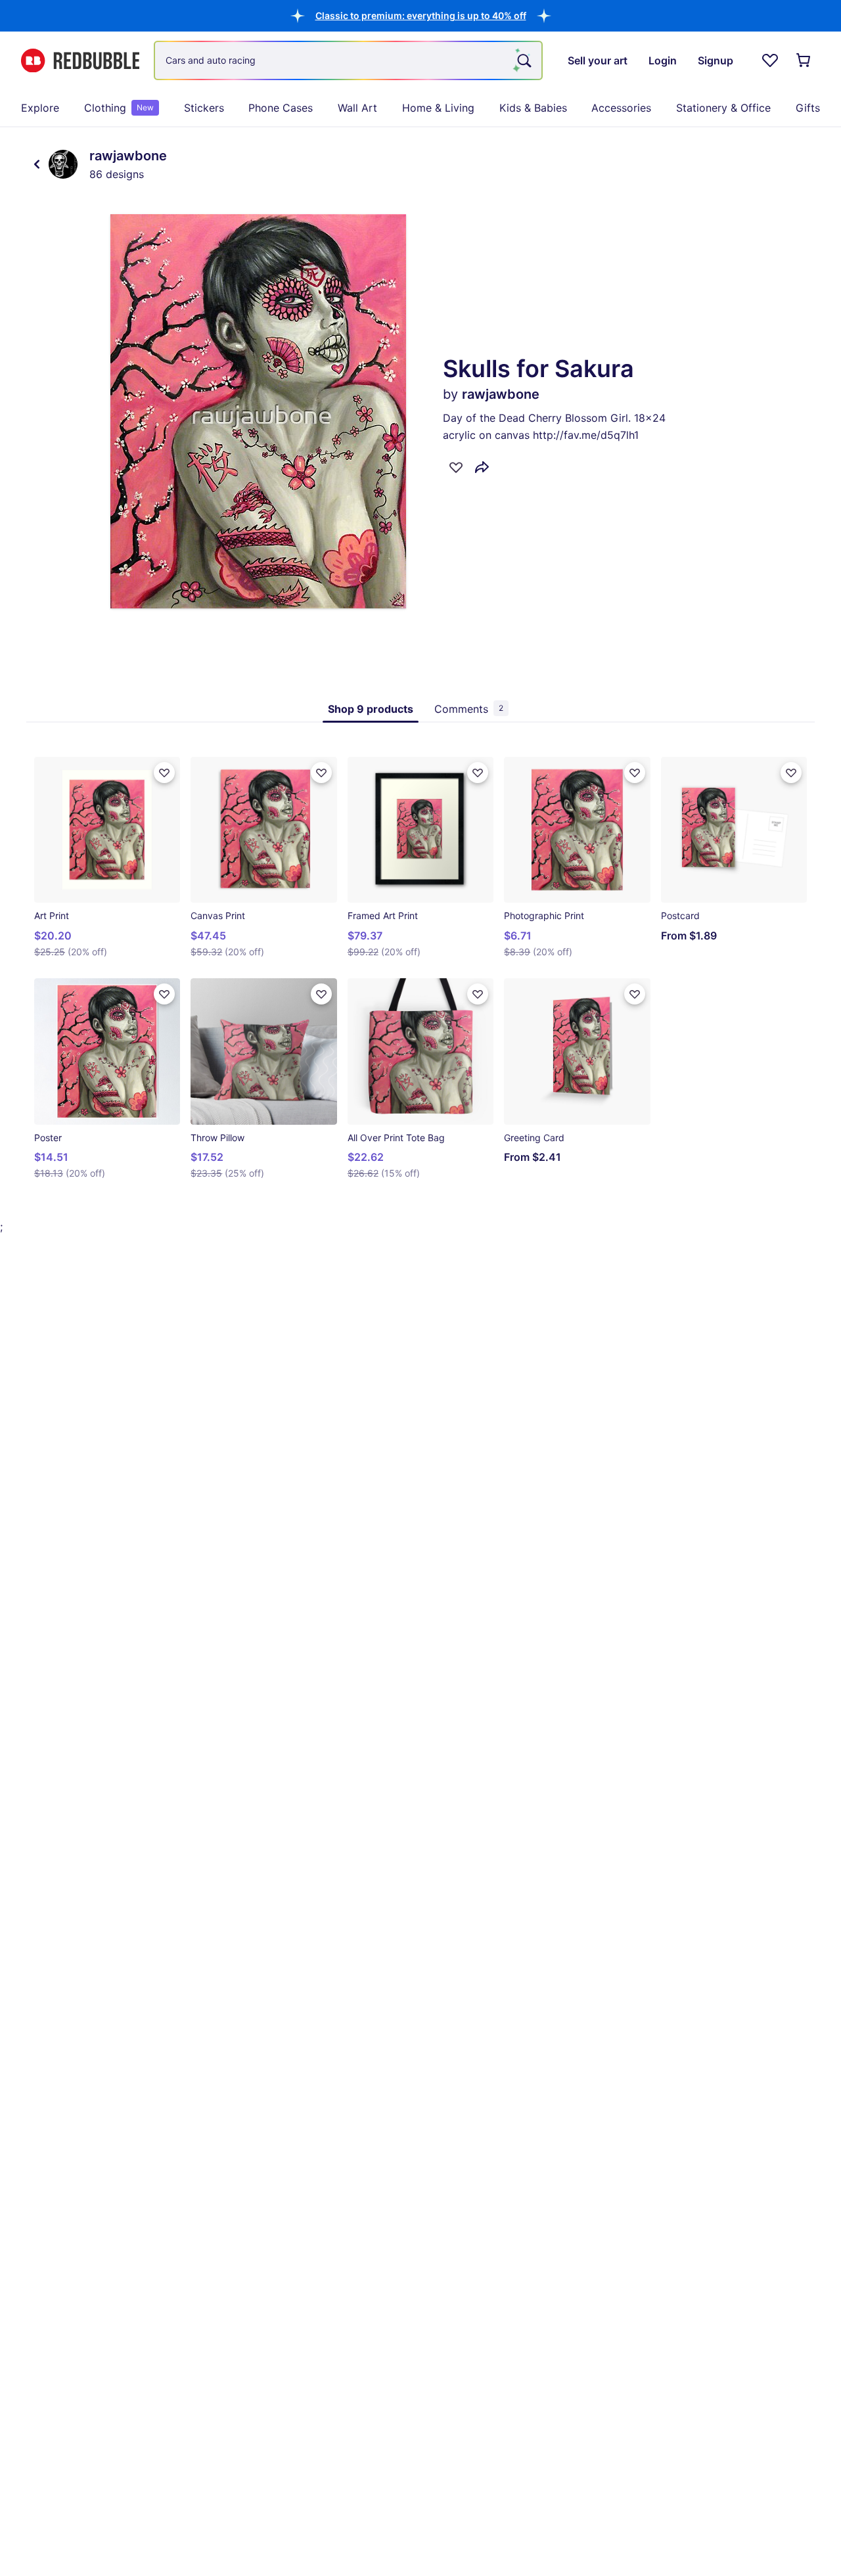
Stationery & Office (723, 108)
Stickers (204, 108)
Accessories (621, 108)
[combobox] (348, 60)
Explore (40, 108)
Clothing (119, 108)
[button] (421, 15)
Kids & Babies (533, 108)
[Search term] (523, 60)
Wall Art (357, 108)
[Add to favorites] (456, 467)
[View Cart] (804, 60)
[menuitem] (40, 108)
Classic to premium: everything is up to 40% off (421, 15)
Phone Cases (281, 108)
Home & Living (438, 108)
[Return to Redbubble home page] (80, 61)
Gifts (808, 108)
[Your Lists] (770, 60)
